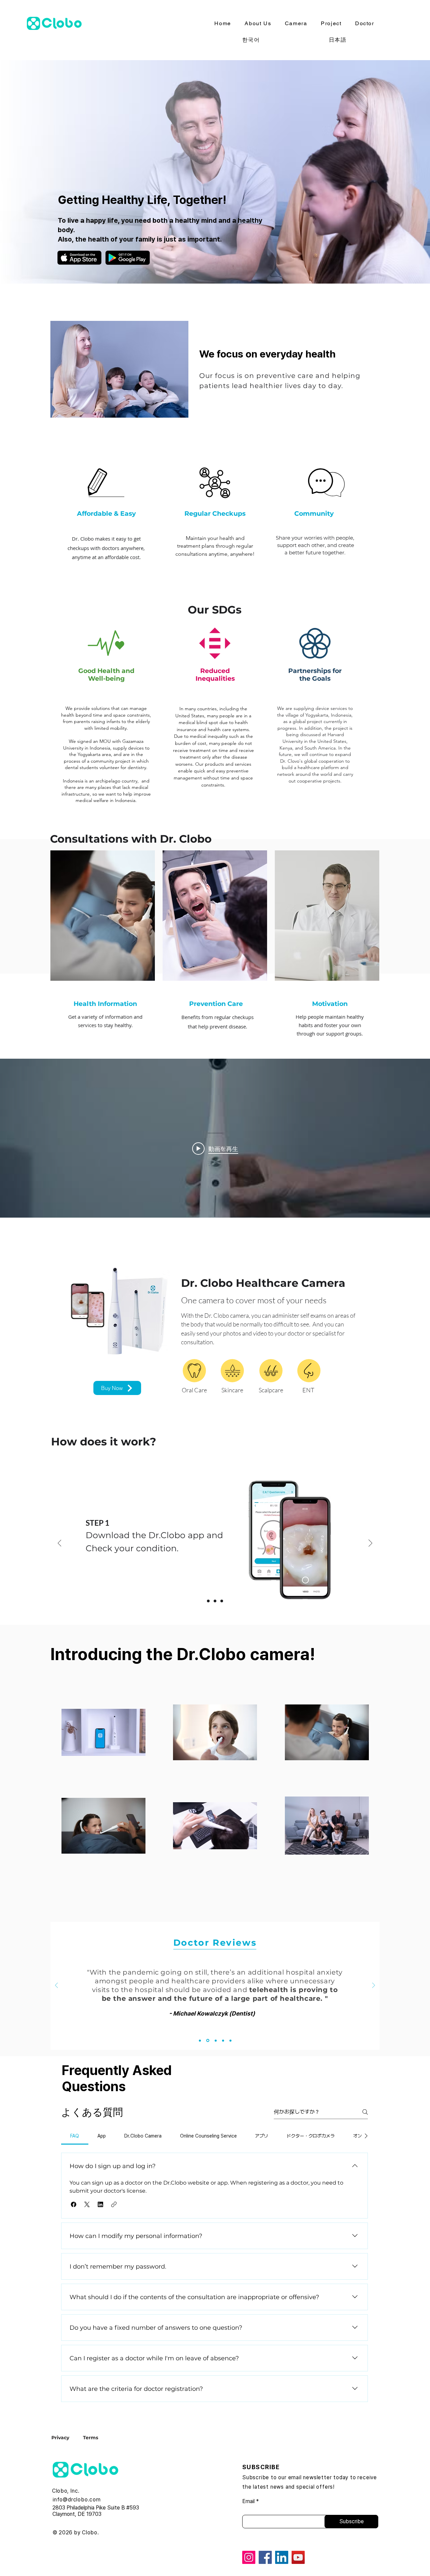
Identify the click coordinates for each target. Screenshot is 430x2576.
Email (248, 2501)
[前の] (60, 1544)
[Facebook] (265, 2557)
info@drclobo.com (77, 2500)
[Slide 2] (207, 2040)
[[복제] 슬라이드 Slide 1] (215, 1601)
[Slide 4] (223, 2040)
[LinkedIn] (282, 2557)
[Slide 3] (215, 2041)
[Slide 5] (230, 2040)
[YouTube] (298, 2557)
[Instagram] (249, 2557)
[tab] (75, 2136)
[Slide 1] (208, 1601)
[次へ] (370, 1544)
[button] (74, 2204)
